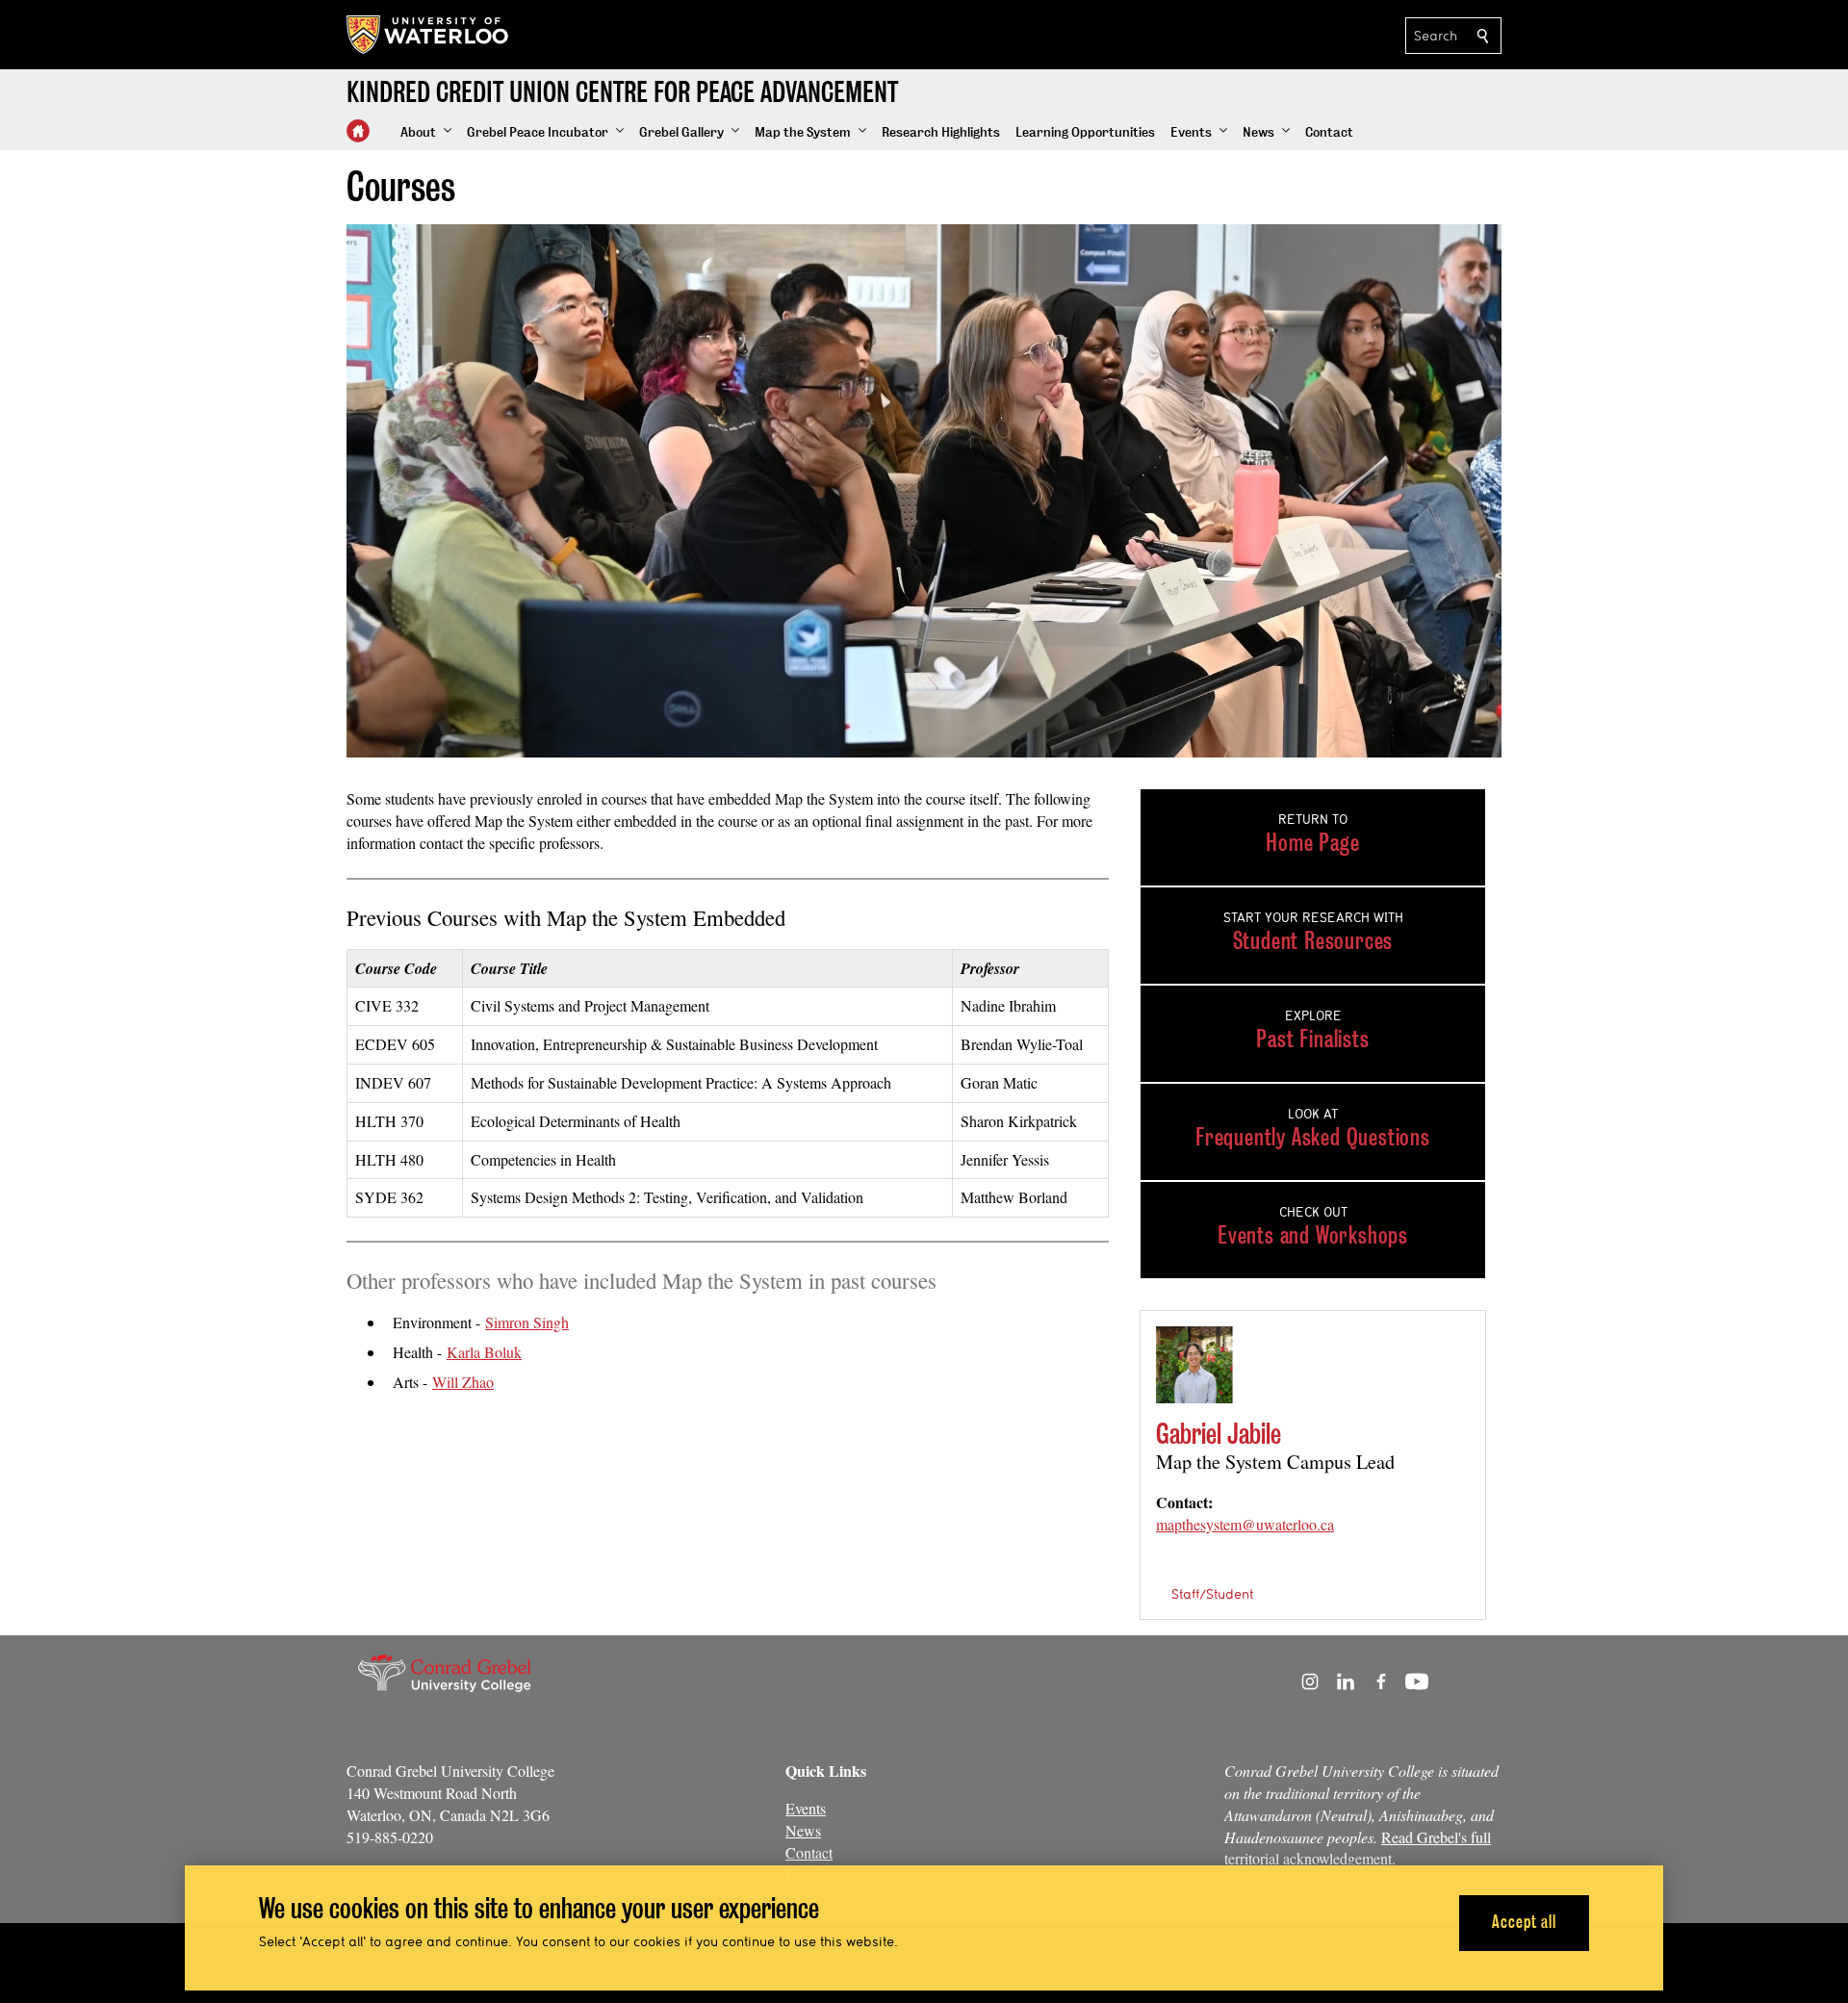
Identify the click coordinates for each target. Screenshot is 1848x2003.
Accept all (1524, 1922)
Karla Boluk (484, 1352)
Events (806, 1808)
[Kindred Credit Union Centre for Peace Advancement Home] (358, 131)
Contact (809, 1852)
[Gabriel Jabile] (1194, 1364)
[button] (426, 133)
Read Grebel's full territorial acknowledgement (1358, 1848)
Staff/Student (1212, 1594)
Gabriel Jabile (1219, 1434)
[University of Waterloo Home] (428, 35)
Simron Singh (527, 1322)
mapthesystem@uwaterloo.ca (1245, 1524)
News (803, 1830)
